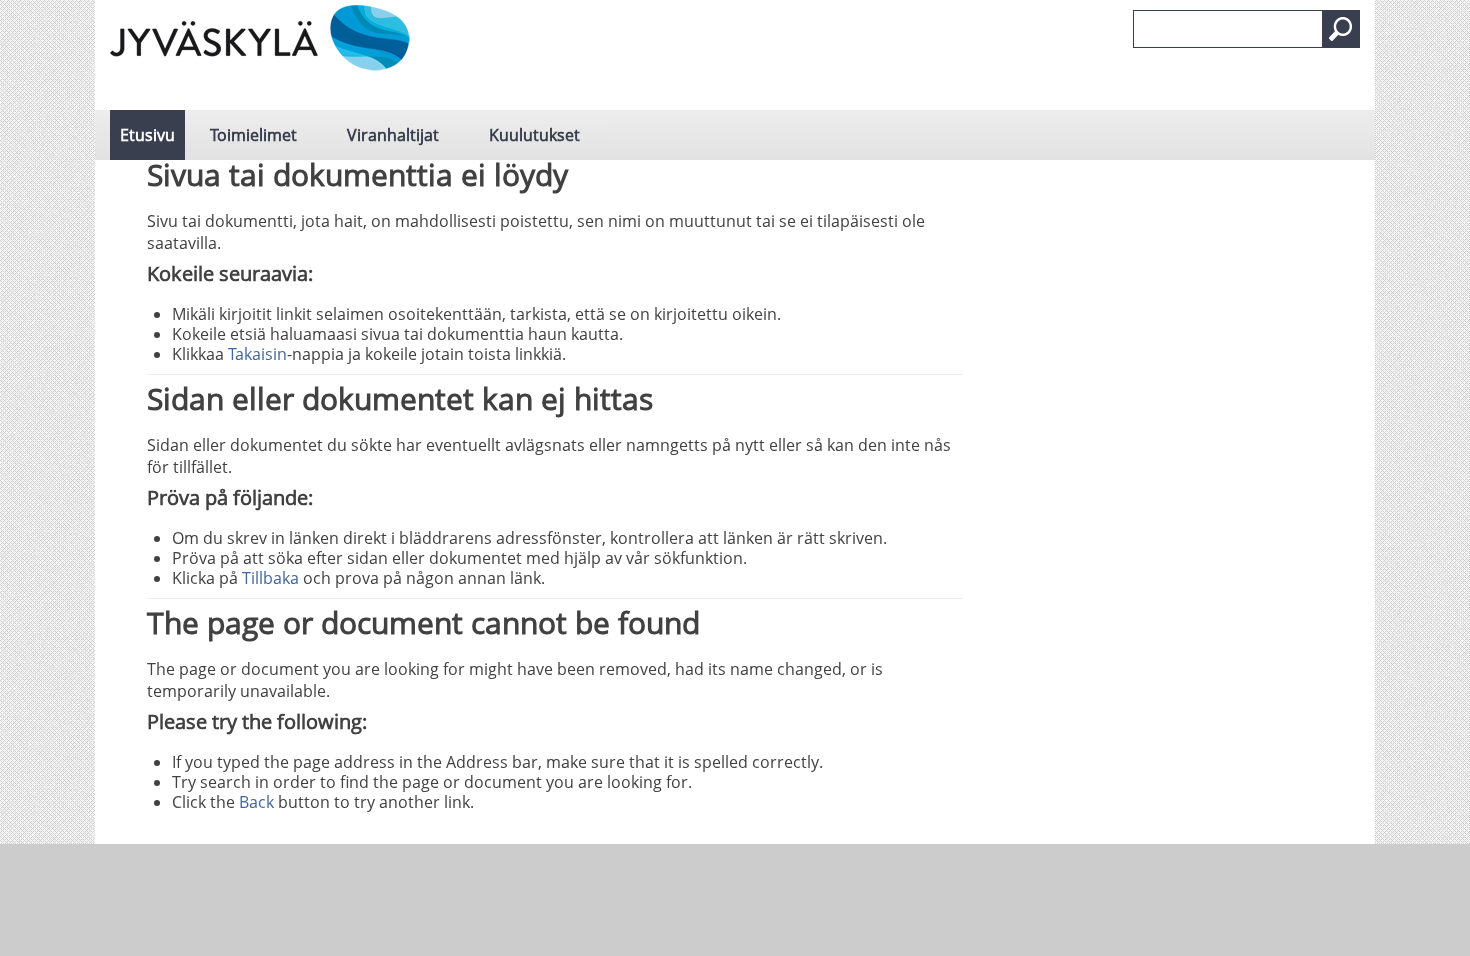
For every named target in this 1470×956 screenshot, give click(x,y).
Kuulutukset (534, 135)
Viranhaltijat (393, 135)
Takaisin (257, 354)
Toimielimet (253, 135)
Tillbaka (270, 578)
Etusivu (147, 135)
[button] (1341, 29)
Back (256, 802)
